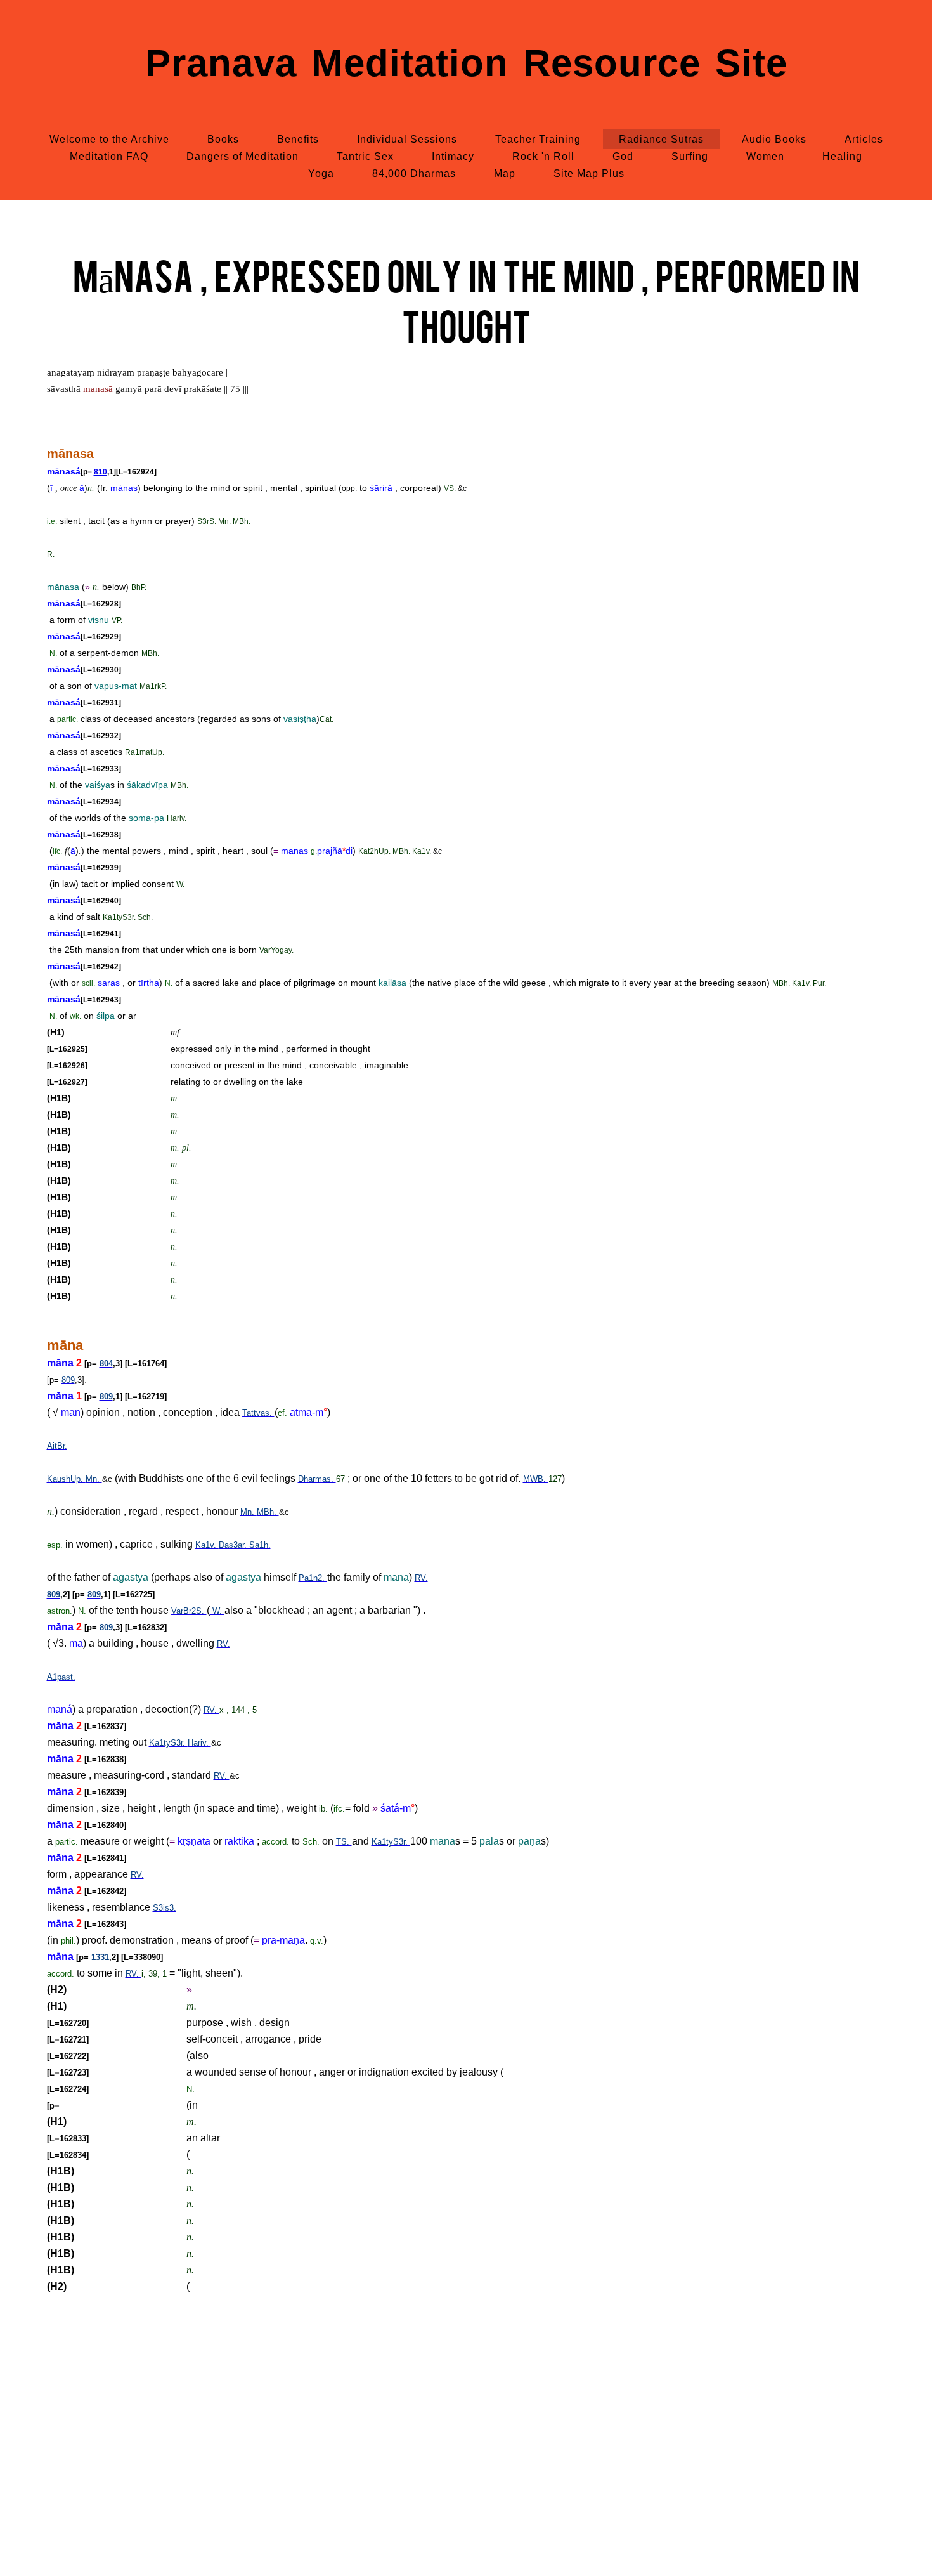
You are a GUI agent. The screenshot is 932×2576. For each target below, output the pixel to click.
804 (106, 1363)
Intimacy (453, 156)
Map (505, 173)
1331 (100, 1957)
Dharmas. (317, 1479)
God (623, 156)
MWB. (536, 1479)
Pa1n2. (313, 1578)
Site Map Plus (589, 173)
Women (765, 156)
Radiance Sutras (661, 139)
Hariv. (199, 1743)
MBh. (268, 1512)
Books (223, 139)
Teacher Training (538, 139)
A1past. (61, 1677)
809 (68, 1380)
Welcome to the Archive (109, 139)
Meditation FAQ (109, 156)
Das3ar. (234, 1545)
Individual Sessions (407, 139)
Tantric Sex (365, 156)
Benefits (298, 139)
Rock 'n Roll (543, 156)
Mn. (94, 1479)
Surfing (690, 156)
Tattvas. (258, 1413)
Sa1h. (260, 1545)
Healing (842, 156)
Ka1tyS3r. (168, 1743)
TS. (344, 1842)
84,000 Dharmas (414, 173)
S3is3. (165, 1908)
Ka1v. (207, 1545)
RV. (421, 1578)
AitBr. (57, 1446)
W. (217, 1611)
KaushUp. (66, 1479)
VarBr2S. (189, 1611)
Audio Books (774, 139)
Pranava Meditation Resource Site (466, 63)
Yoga (321, 173)
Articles (864, 139)
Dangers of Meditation (243, 156)
